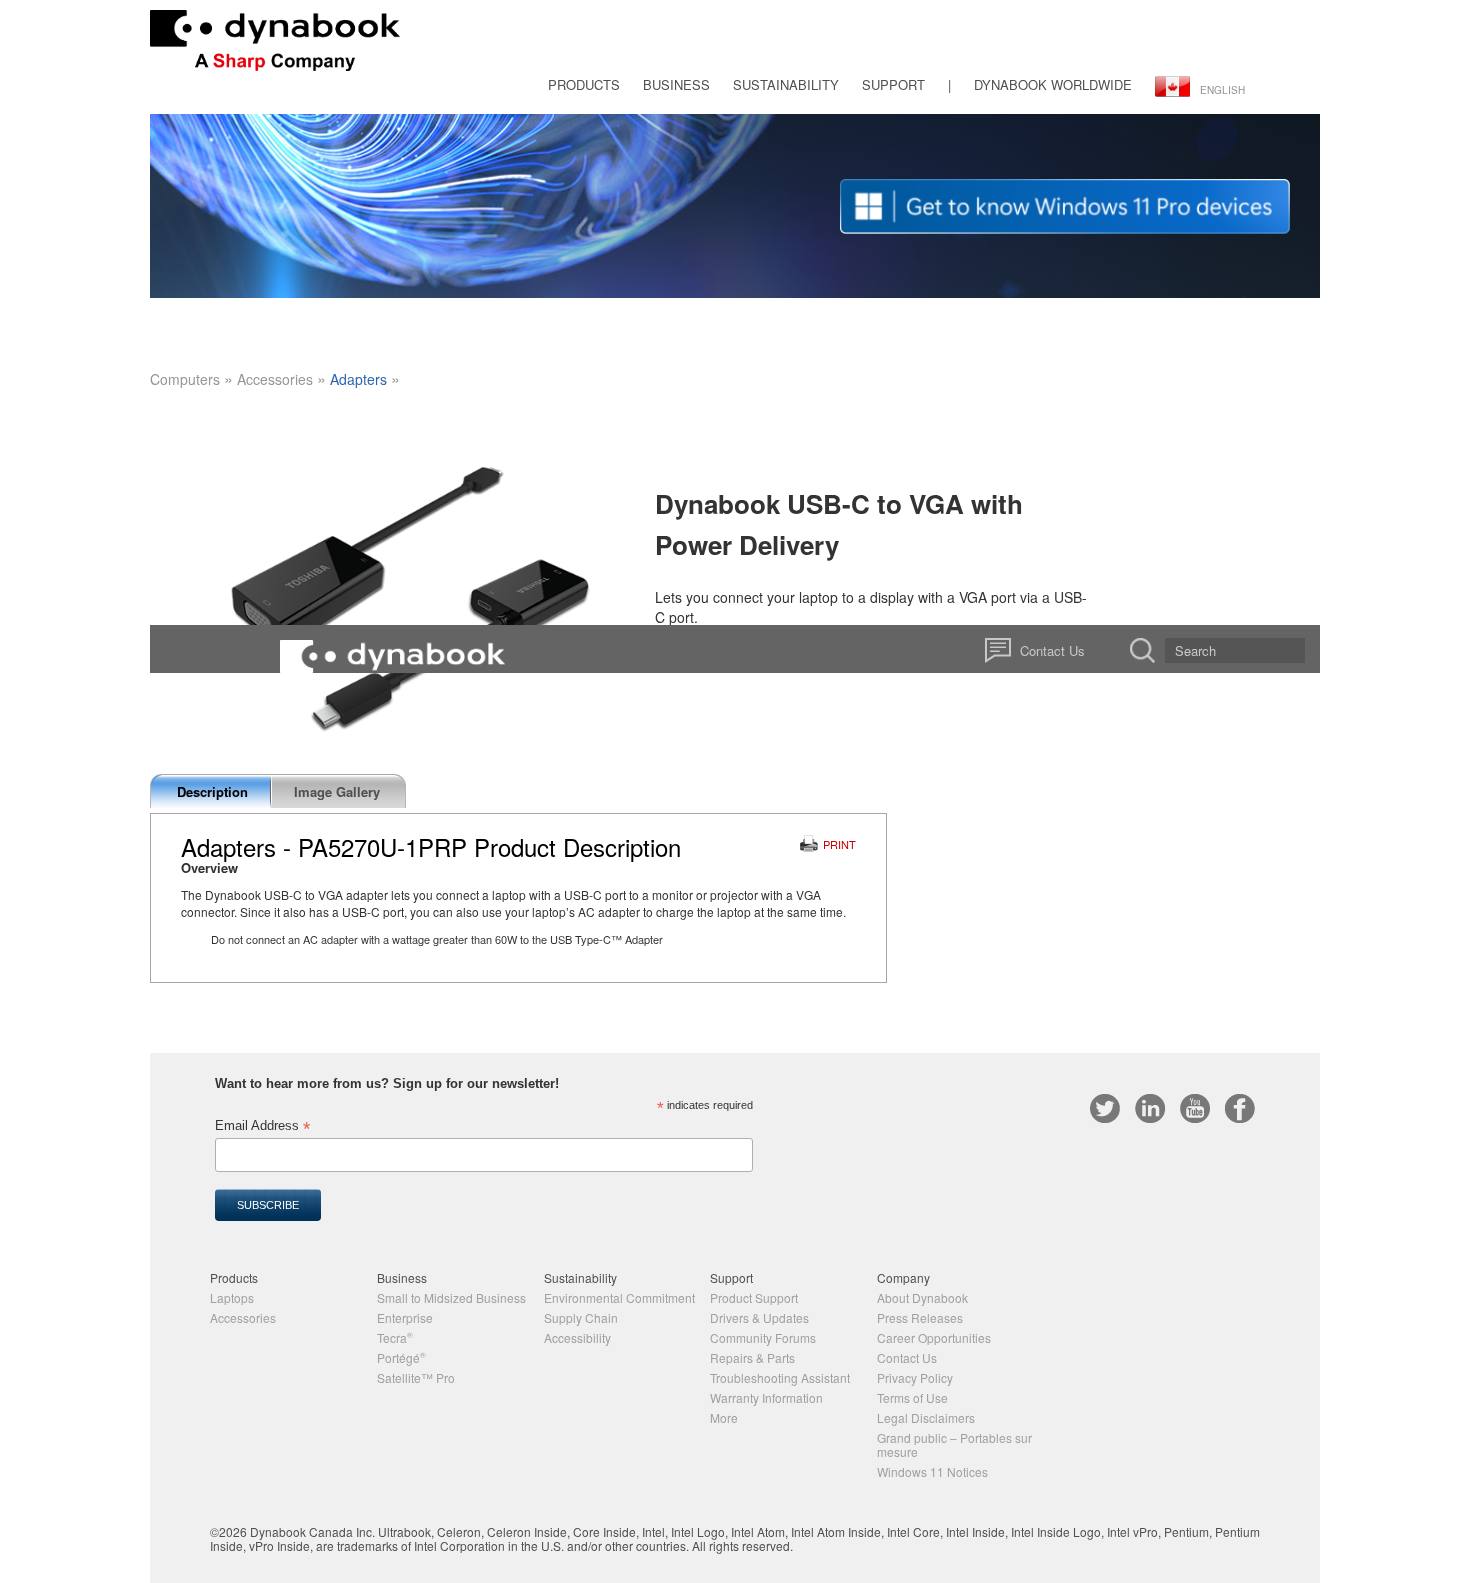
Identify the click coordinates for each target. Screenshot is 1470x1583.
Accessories (275, 379)
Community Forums (763, 1337)
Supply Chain (581, 1317)
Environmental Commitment (619, 1297)
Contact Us (907, 1357)
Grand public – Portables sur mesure (954, 1444)
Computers (185, 379)
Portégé (401, 1357)
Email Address (262, 1126)
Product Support (754, 1297)
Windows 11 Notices (932, 1471)
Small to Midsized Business (451, 1297)
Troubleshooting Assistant (780, 1377)
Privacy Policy (915, 1377)
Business (676, 84)
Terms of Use (912, 1397)
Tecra (395, 1337)
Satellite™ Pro (416, 1377)
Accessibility (577, 1337)
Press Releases (920, 1317)
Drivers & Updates (759, 1317)
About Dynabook (922, 1297)
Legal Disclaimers (926, 1417)
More (724, 1417)
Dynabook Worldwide (1053, 84)
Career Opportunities (934, 1337)
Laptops (232, 1297)
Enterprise (405, 1317)
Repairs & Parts (752, 1357)
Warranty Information (766, 1397)
